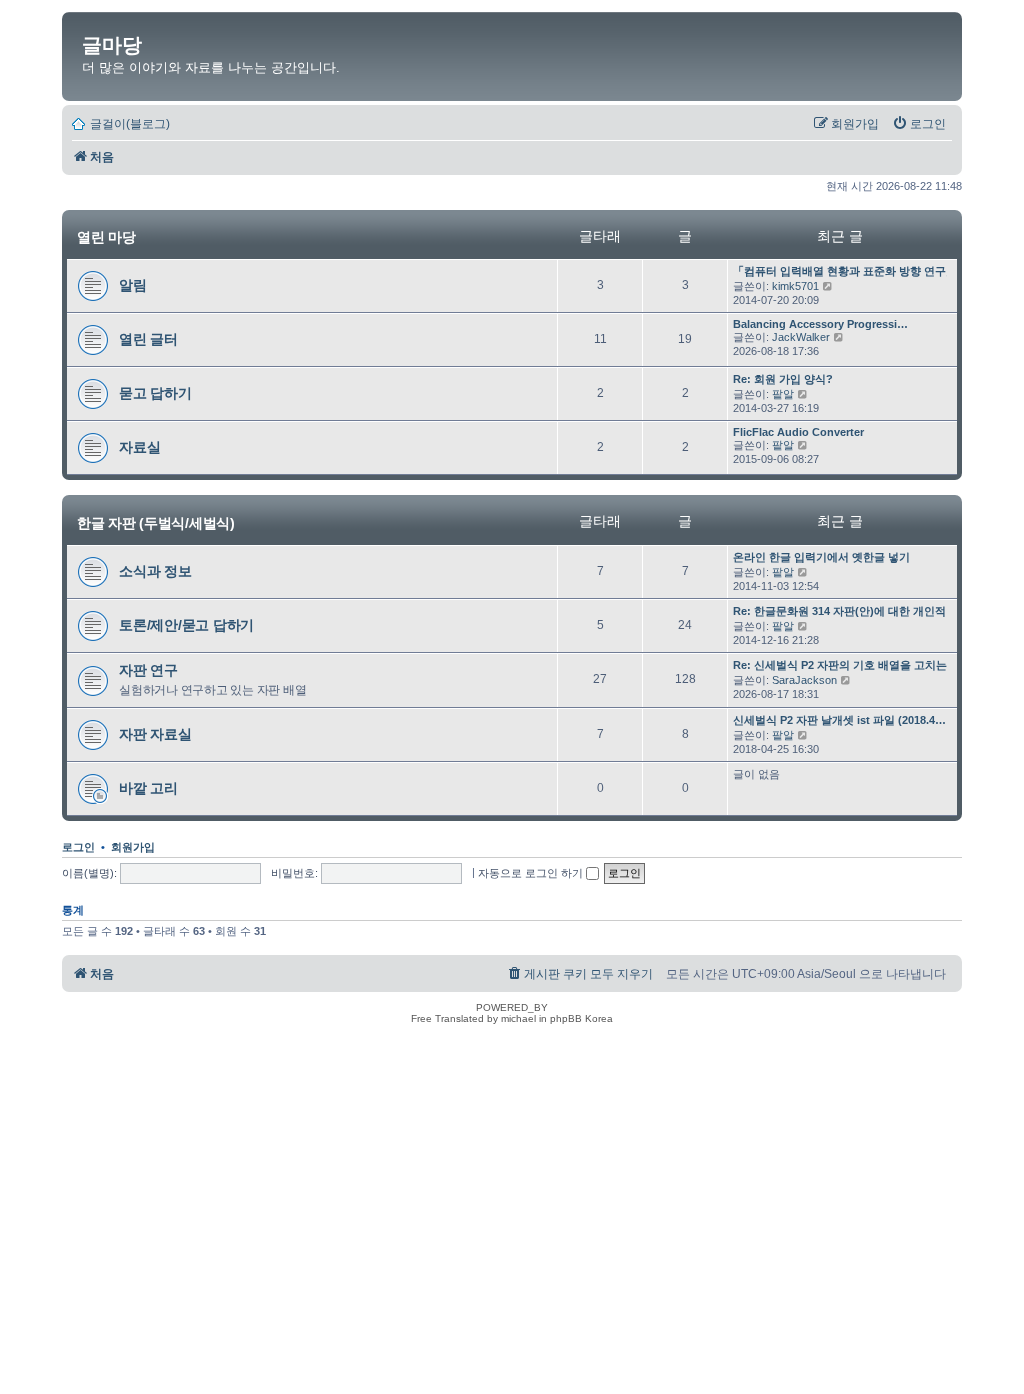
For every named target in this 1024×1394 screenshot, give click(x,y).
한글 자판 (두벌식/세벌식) (156, 522)
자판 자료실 (155, 734)
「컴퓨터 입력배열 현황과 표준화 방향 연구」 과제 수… (870, 271)
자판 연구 (148, 670)
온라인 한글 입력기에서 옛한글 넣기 (821, 557)
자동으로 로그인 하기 (532, 873)
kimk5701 (795, 286)
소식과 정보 (155, 571)
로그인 (78, 847)
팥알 (783, 394)
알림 (133, 285)
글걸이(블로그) (130, 124)
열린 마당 (106, 237)
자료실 (139, 447)
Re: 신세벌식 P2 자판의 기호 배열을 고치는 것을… (858, 665)
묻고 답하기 (155, 393)
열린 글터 (148, 339)
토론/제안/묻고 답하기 (186, 625)
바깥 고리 (148, 788)
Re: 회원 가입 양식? (783, 379)
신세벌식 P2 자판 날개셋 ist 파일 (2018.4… (839, 720)
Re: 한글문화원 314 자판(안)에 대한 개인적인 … (852, 611)
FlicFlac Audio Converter (798, 432)
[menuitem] (919, 124)
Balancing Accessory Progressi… (820, 324)
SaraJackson (804, 680)
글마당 (112, 45)
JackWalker (801, 337)
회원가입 (133, 847)
